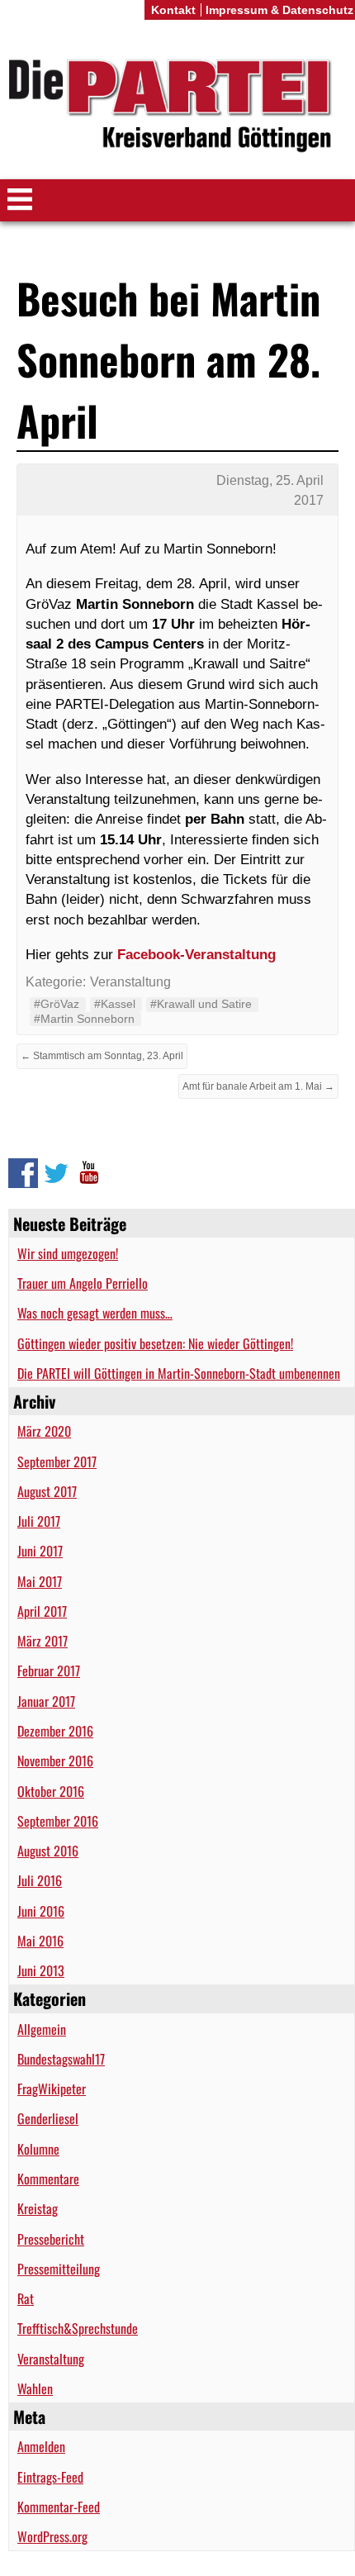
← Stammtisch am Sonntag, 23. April (102, 1056)
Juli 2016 (40, 1880)
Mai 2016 (40, 1941)
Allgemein (42, 2029)
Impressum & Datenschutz (279, 10)
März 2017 (43, 1641)
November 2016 (55, 1761)
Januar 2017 (46, 1701)
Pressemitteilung (59, 2269)
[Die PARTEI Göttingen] (177, 106)
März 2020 (44, 1431)
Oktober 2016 (51, 1791)
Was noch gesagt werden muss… (95, 1313)
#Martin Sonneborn (84, 1019)
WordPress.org (52, 2536)
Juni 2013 (41, 1970)
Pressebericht (51, 2239)
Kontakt (173, 10)
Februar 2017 (49, 1671)
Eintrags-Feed (50, 2477)
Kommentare (48, 2179)
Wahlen (35, 2388)
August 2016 (48, 1851)
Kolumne (38, 2149)
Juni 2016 (41, 1911)
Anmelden (41, 2446)
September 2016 (58, 1821)
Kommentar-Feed (59, 2507)
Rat (26, 2298)
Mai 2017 (40, 1581)
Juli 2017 (39, 1521)
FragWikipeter (52, 2089)
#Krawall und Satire (201, 1004)
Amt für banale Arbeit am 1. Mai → (258, 1086)
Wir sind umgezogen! (68, 1253)
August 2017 (47, 1491)
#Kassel (115, 1004)
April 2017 (42, 1611)
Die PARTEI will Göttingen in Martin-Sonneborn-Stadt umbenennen (179, 1373)
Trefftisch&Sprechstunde (78, 2328)
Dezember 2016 (55, 1731)
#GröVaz (57, 1004)
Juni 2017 (40, 1551)
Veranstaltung (51, 2359)
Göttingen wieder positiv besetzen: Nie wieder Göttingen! (155, 1343)
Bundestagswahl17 (61, 2059)
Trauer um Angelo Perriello (83, 1283)
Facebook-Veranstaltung (196, 954)
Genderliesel (48, 2118)
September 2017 (57, 1461)
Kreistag (38, 2208)
